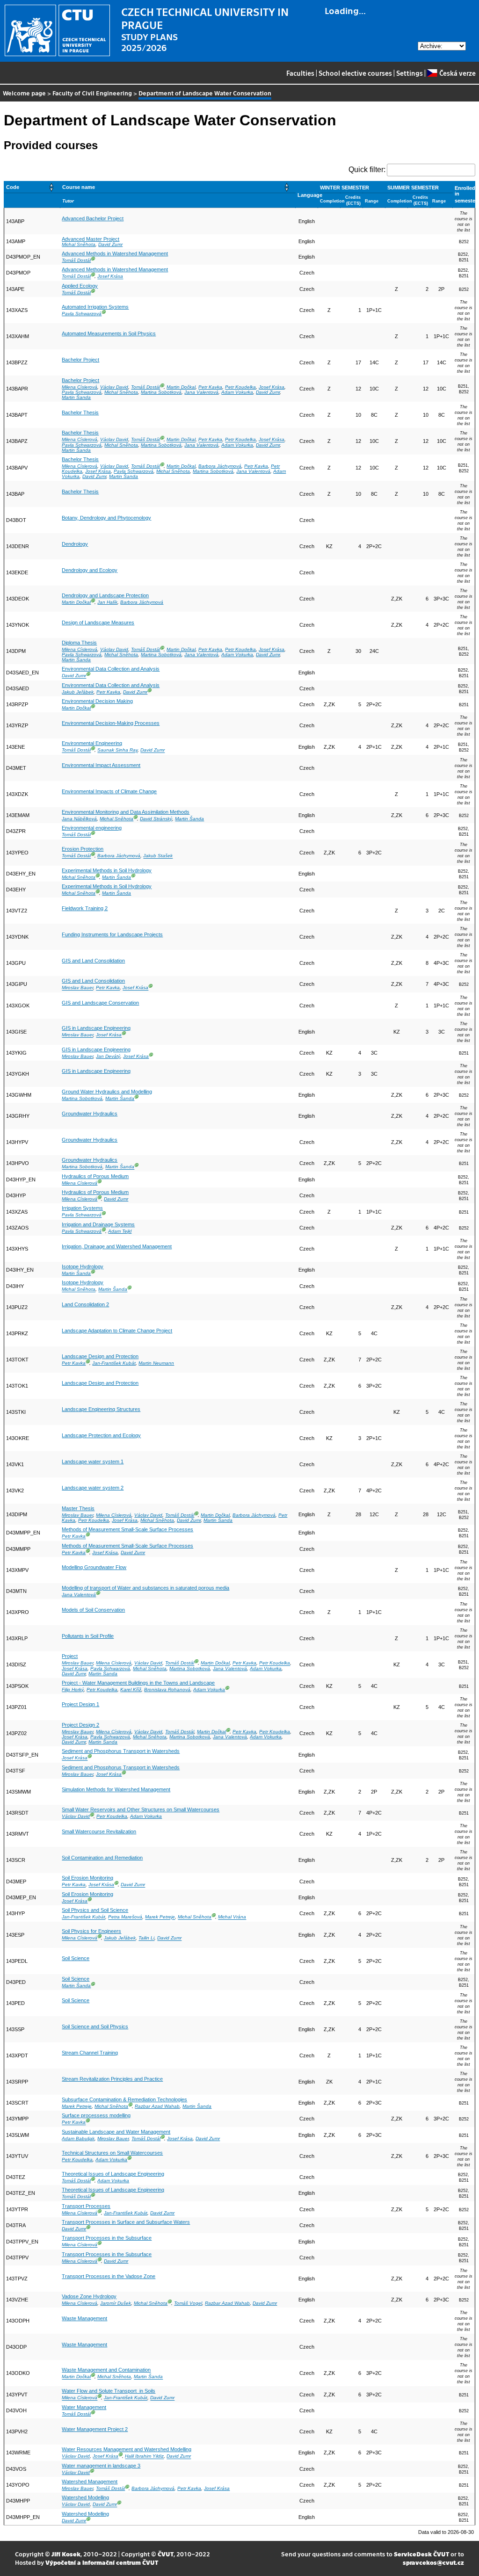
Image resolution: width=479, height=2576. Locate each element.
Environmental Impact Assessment (101, 765)
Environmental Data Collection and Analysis (111, 669)
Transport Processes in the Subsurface (107, 2238)
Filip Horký (73, 1690)
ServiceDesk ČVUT (421, 2554)
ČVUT (166, 2554)
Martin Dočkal (181, 387)
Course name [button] (79, 187)
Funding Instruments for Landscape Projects (112, 934)
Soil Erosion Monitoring (87, 1878)
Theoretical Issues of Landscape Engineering (113, 2174)
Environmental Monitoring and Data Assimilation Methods (126, 812)
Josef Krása (110, 277)
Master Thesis (78, 1508)
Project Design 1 (80, 1704)
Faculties (300, 73)
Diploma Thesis (79, 643)
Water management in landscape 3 (101, 2466)
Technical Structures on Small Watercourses (112, 2153)
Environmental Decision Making (97, 701)
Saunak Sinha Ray (117, 750)
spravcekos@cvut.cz (433, 2562)
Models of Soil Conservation (93, 1610)
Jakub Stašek (158, 856)
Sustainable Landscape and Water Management (116, 2132)
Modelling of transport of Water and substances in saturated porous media (145, 1588)
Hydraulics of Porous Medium (95, 1176)
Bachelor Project (80, 360)
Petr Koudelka (240, 387)
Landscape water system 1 (93, 1462)
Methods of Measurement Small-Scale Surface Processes (127, 1529)
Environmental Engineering (92, 743)
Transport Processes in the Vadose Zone (109, 2276)
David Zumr (110, 244)
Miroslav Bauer (77, 988)
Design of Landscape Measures (98, 622)
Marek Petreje (160, 1917)
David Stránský (156, 819)
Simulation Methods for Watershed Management (116, 1789)
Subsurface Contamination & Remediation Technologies (124, 2099)
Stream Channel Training (90, 2053)
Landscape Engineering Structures (101, 1409)
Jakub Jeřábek (78, 692)
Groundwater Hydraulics (90, 1114)
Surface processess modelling (96, 2115)
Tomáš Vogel (188, 2303)
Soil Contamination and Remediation (102, 1858)
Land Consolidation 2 (85, 1304)
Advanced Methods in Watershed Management (115, 253)
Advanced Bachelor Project (93, 218)
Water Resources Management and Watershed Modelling (127, 2449)
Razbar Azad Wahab (157, 2106)
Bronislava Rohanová (167, 1690)
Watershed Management (90, 2482)
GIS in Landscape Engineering (96, 1028)
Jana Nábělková (79, 819)
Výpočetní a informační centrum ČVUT (102, 2562)
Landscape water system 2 (93, 1488)
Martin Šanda (76, 397)
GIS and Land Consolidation (93, 961)
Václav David (114, 387)
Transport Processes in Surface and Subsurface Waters (126, 2222)
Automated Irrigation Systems (95, 307)
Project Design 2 (80, 1725)
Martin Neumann (156, 1363)
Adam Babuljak (78, 2138)
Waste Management (84, 2318)
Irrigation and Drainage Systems (98, 1224)
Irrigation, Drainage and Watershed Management (117, 1246)
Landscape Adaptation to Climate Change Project (117, 1331)
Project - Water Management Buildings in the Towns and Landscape (138, 1683)
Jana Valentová (201, 392)
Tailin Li (146, 1938)
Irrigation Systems (82, 1208)
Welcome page (24, 93)
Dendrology (75, 544)
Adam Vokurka (237, 392)
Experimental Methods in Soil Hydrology (107, 870)
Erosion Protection (83, 849)
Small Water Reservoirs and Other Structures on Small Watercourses (141, 1809)
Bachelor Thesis (80, 412)
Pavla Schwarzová (82, 314)
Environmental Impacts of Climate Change (109, 791)
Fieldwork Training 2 (85, 908)
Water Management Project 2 (95, 2429)
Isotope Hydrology (83, 1266)
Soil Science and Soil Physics (95, 2026)
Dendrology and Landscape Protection (105, 595)
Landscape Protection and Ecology (101, 1435)
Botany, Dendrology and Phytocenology (106, 518)
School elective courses (355, 73)
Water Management (84, 2407)
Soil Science (76, 1958)
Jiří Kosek (66, 2554)
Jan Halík (107, 602)
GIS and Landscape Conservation (100, 1003)
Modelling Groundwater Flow (94, 1567)
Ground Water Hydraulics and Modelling (107, 1092)
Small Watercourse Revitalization (99, 1831)
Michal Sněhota (79, 244)
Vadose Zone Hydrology (89, 2296)
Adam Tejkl (120, 1231)
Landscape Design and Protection (100, 1356)
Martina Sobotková (161, 392)
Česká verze (457, 73)
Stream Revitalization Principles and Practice (112, 2079)
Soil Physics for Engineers (91, 1931)
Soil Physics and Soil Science (95, 1910)
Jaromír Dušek (116, 2303)
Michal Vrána (232, 1917)
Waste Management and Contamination (106, 2370)
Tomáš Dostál (76, 260)
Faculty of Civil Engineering (92, 93)
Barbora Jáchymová (220, 466)
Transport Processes (86, 2206)
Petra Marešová (125, 1917)
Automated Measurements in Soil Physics (109, 333)
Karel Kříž (131, 1690)
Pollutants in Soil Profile (88, 1636)
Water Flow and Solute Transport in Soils (109, 2391)
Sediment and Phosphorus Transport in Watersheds (121, 1751)
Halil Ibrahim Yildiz (144, 2457)
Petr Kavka (210, 387)
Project (70, 1656)
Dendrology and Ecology (90, 570)
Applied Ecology (80, 286)
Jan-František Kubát (114, 1363)
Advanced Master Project (91, 239)
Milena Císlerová (80, 387)
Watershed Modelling (85, 2497)
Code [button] (13, 187)
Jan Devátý (108, 1056)
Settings (410, 73)
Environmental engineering (92, 828)
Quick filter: (367, 170)
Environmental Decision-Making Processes (111, 723)
